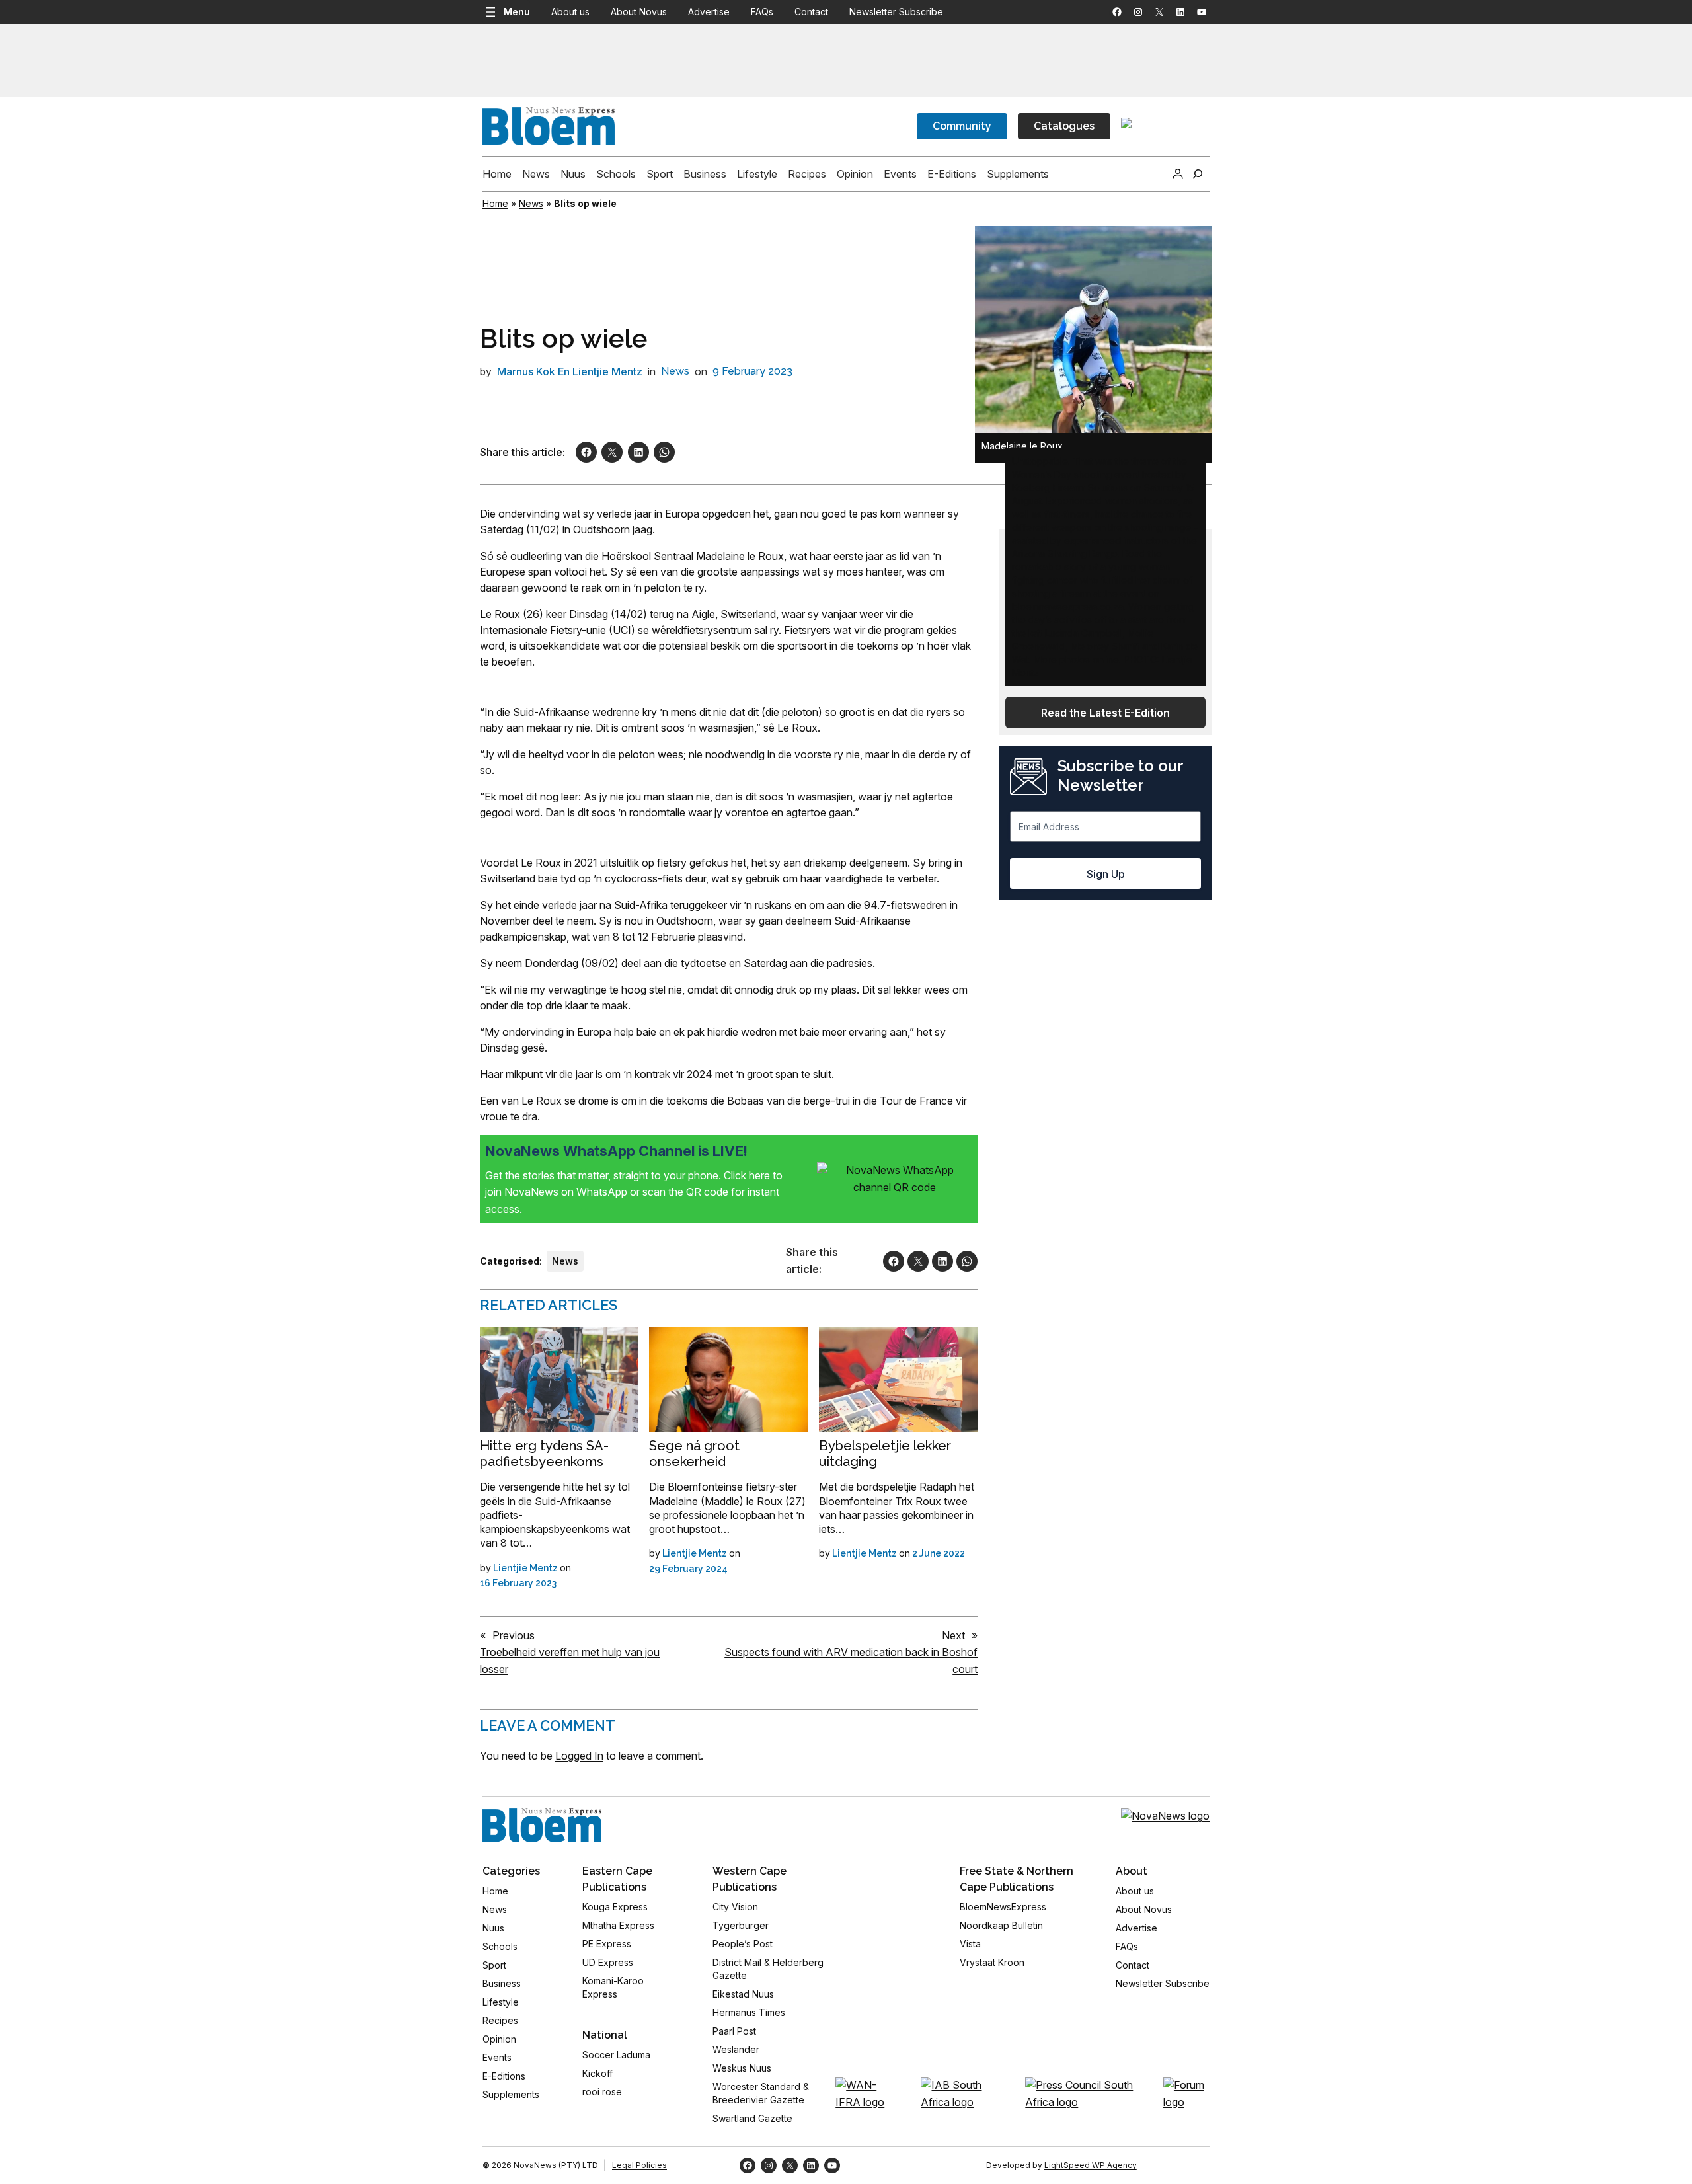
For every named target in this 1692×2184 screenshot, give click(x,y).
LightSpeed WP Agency (1091, 2165)
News (531, 203)
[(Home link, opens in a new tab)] (542, 1825)
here (761, 1175)
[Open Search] (1198, 174)
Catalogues (1064, 126)
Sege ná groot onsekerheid (694, 1454)
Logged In (579, 1756)
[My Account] (1178, 174)
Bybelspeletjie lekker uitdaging (885, 1454)
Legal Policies (639, 2165)
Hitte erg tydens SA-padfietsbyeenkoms (544, 1454)
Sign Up (1106, 874)
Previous (514, 1635)
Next (953, 1635)
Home (495, 203)
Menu (517, 12)
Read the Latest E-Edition (1105, 713)
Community (962, 126)
